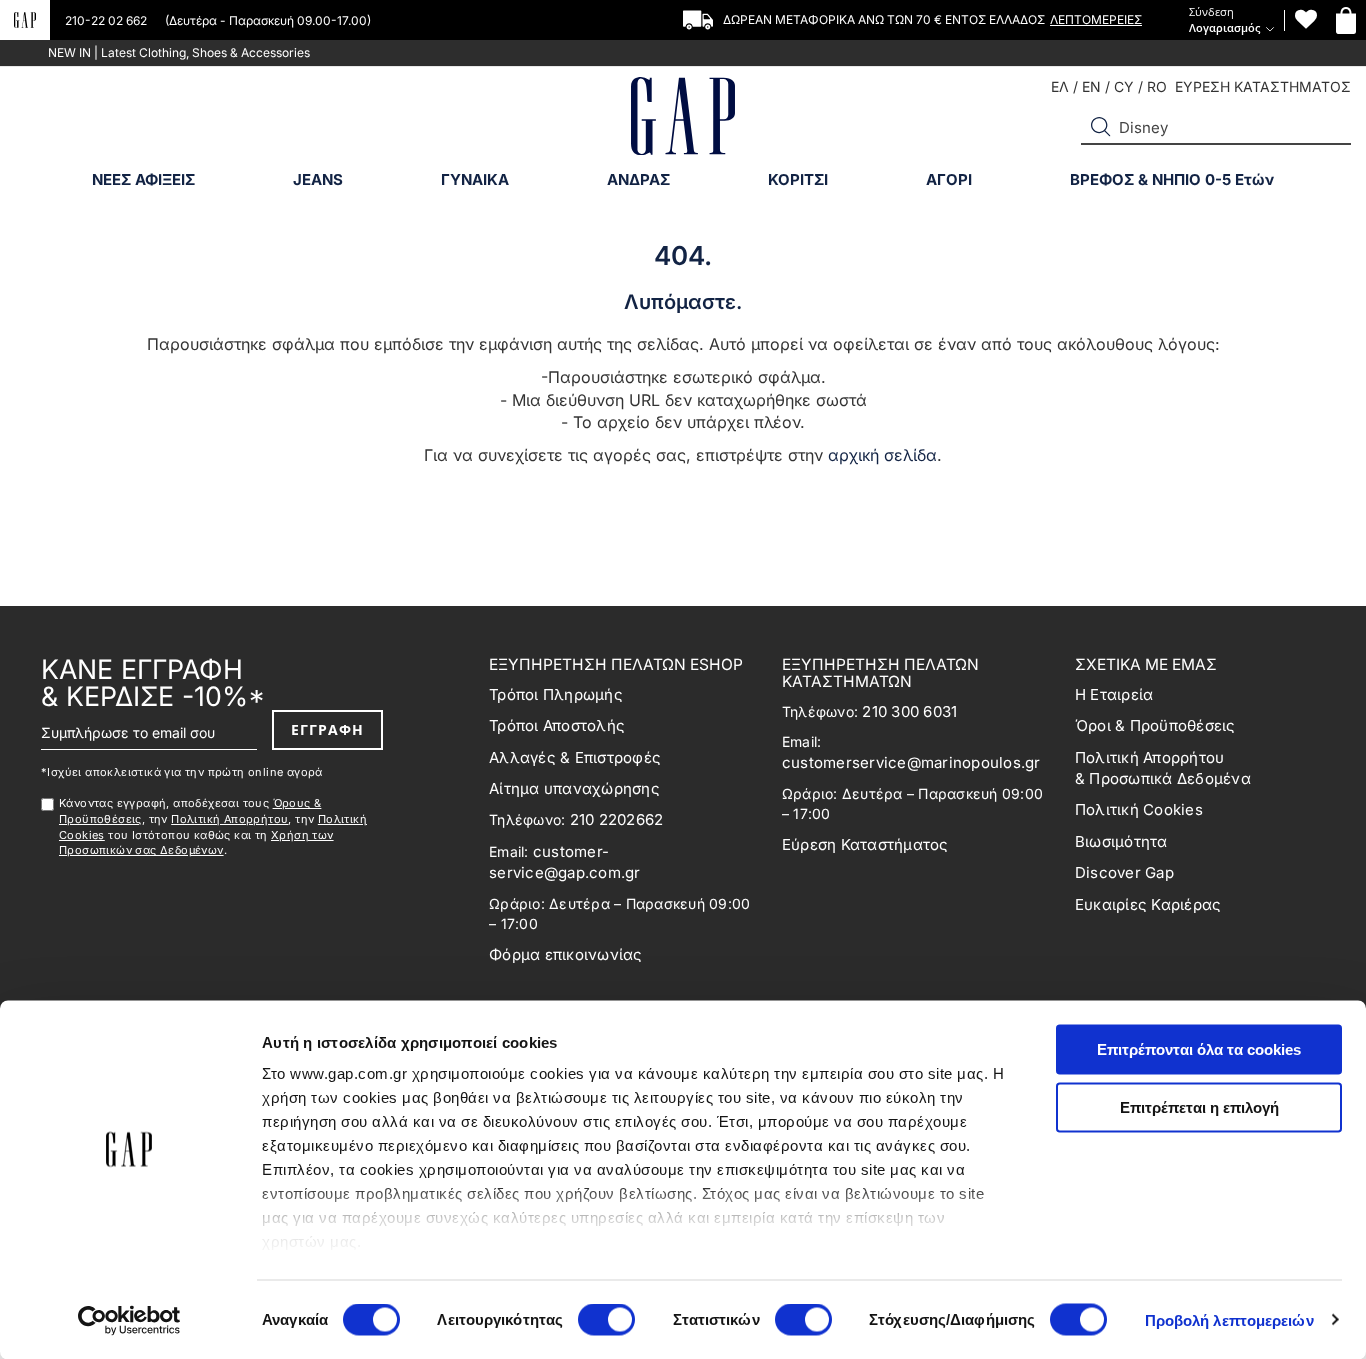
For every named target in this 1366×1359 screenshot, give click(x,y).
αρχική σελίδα (882, 455)
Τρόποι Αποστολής (557, 725)
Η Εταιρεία (1114, 694)
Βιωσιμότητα (1121, 841)
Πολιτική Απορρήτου (229, 819)
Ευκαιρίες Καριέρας (1148, 904)
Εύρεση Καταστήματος (865, 844)
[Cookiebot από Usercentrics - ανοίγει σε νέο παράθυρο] (129, 1320)
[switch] (606, 1321)
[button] (1101, 127)
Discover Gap (1124, 872)
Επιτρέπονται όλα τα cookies (1199, 1049)
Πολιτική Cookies (1139, 809)
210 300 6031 (909, 711)
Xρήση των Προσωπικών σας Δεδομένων (196, 843)
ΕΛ (1060, 86)
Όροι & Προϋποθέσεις (1155, 725)
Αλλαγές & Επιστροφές (575, 757)
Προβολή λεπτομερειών (1229, 1319)
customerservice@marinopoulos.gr (911, 762)
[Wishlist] (1306, 19)
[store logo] (683, 118)
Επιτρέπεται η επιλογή (1199, 1106)
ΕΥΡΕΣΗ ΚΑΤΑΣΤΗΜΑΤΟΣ (1263, 86)
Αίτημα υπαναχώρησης (574, 788)
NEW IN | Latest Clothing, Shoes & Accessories (179, 52)
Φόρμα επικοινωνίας (566, 954)
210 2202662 (617, 819)
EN (1091, 86)
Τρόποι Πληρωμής (556, 694)
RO (1157, 86)
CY (1124, 86)
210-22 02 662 (107, 20)
